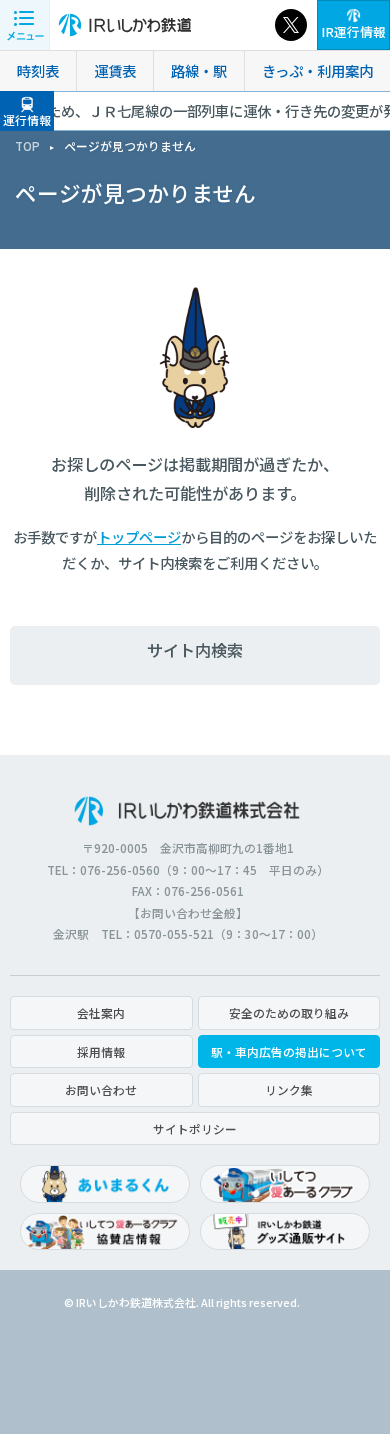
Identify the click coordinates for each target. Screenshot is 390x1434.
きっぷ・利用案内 (317, 70)
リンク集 (289, 1089)
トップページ (139, 536)
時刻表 (38, 70)
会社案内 (101, 1012)
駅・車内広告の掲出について (289, 1051)
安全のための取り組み (289, 1012)
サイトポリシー (195, 1128)
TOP (27, 145)
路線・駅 (199, 70)
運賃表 (115, 70)
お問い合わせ (101, 1089)
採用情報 (101, 1051)
